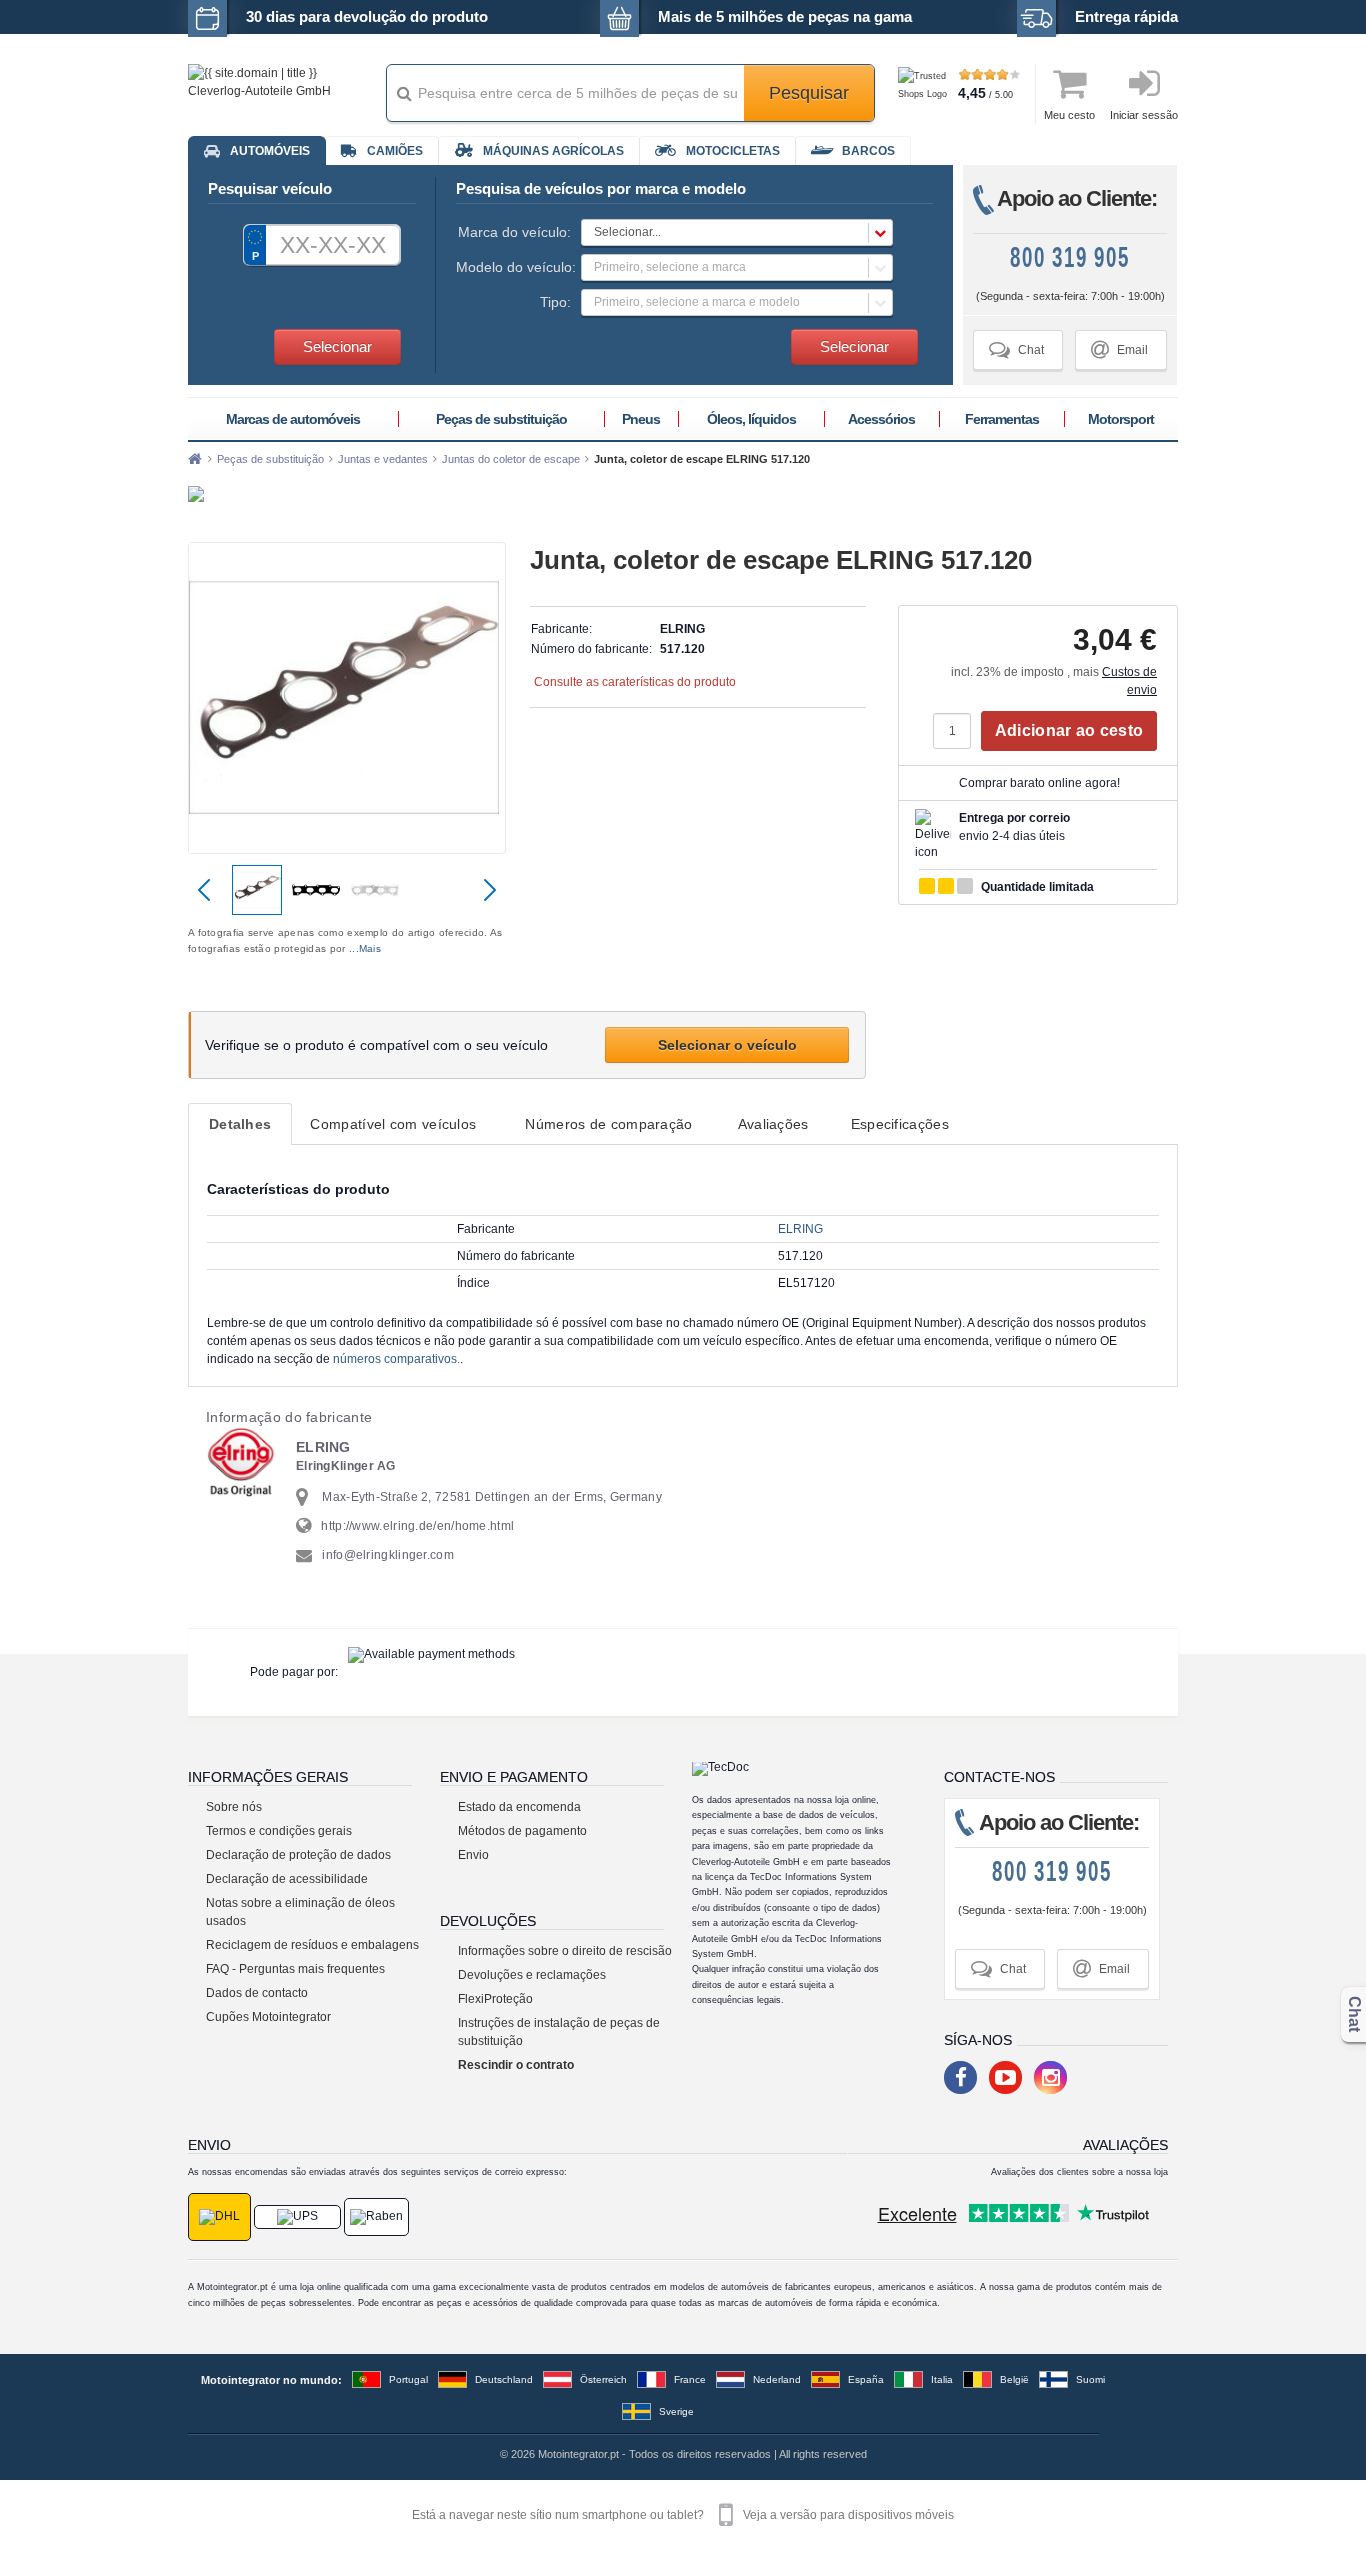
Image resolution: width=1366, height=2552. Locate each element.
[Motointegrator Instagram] (1050, 2077)
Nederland (777, 2379)
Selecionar (337, 346)
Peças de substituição (501, 419)
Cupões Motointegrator (268, 2017)
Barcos (868, 151)
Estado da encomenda (519, 1807)
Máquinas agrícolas (553, 151)
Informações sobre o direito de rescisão (565, 1951)
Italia (942, 2379)
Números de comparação (608, 1124)
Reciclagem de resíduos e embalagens (312, 1945)
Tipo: (555, 302)
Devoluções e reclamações (532, 1975)
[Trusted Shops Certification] (925, 94)
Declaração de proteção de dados (298, 1855)
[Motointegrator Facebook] (960, 2077)
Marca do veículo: (514, 232)
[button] (737, 232)
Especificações (900, 1124)
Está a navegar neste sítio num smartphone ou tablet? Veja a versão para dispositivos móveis (683, 2515)
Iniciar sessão (1144, 115)
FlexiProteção (495, 1999)
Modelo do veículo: (513, 267)
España (866, 2379)
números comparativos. (396, 1359)
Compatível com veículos (393, 1124)
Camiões (395, 151)
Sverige (676, 2411)
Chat (1016, 349)
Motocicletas (733, 151)
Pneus (641, 419)
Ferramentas (1002, 419)
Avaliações (773, 1124)
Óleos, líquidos (751, 419)
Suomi (1090, 2379)
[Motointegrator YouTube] (1005, 2077)
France (690, 2379)
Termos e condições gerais (279, 1831)
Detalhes (240, 1124)
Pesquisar (809, 93)
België (1014, 2379)
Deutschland (504, 2379)
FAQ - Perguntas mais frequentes (295, 1969)
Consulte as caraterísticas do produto (635, 682)
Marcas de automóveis (293, 419)
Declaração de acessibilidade (287, 1879)
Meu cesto (1069, 115)
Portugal (408, 2379)
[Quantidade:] (957, 731)
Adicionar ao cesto (1069, 730)
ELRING (800, 1229)
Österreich (603, 2379)
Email (1119, 349)
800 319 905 (1070, 257)
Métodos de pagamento (522, 1831)
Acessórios (881, 419)
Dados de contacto (257, 1993)
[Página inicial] (195, 459)
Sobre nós (234, 1807)
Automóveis (270, 151)
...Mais (365, 948)
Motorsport (1121, 419)
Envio (473, 1855)
